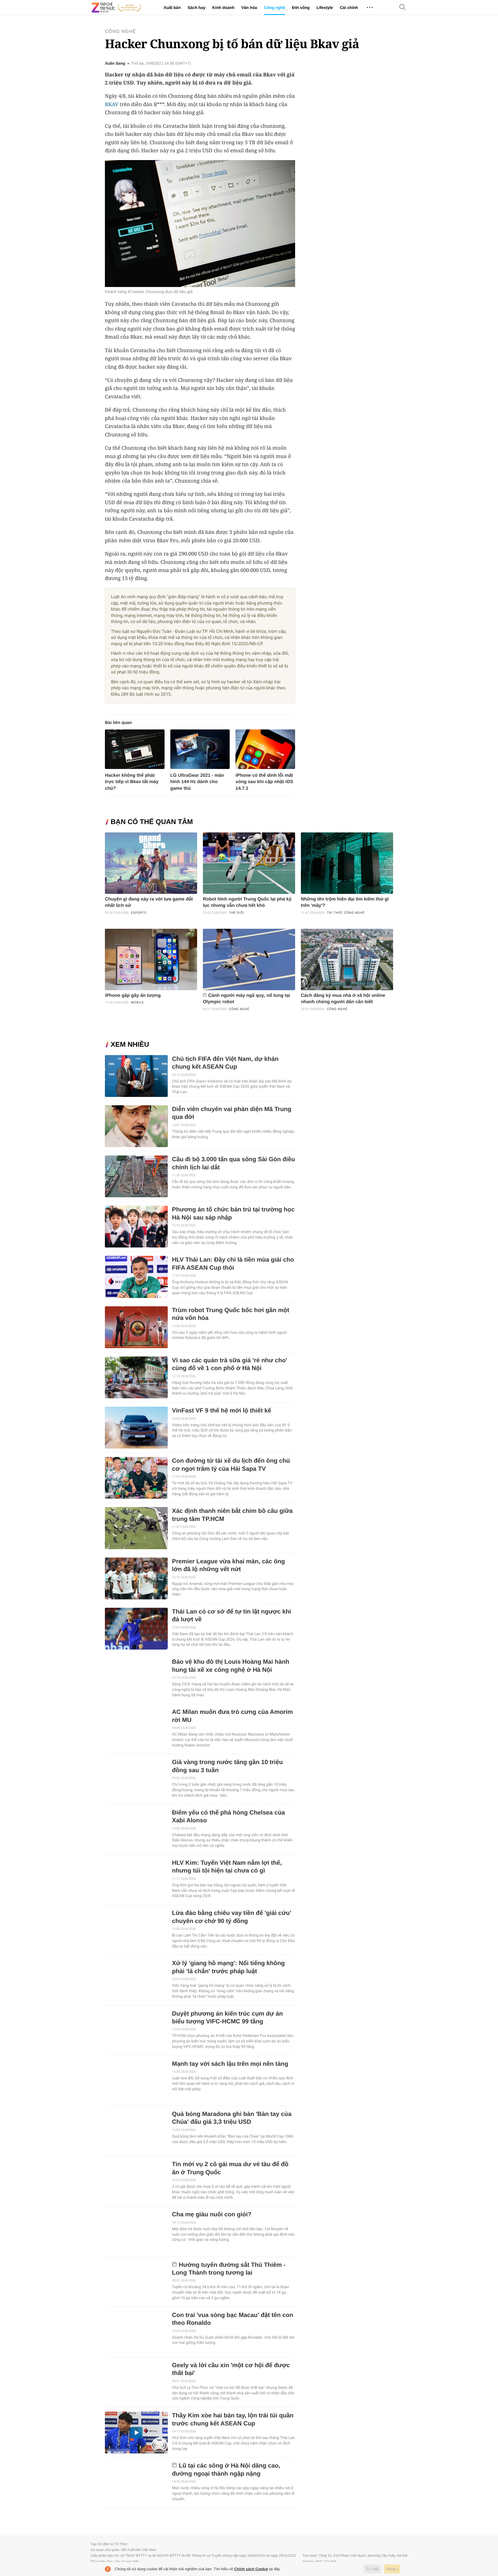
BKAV (112, 104)
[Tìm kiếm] (403, 8)
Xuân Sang (115, 63)
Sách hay (196, 7)
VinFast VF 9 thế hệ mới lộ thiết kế (222, 1411)
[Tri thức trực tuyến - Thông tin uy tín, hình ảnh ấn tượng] (116, 7)
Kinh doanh (223, 7)
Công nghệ (275, 7)
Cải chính (349, 7)
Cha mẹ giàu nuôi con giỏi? (212, 2214)
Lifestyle (325, 7)
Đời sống (301, 7)
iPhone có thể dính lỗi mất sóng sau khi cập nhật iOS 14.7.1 (264, 782)
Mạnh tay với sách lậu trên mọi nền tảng (230, 2064)
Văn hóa (249, 7)
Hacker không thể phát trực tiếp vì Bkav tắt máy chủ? (132, 782)
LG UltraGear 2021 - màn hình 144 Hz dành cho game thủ (197, 782)
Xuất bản (172, 7)
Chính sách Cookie (251, 2569)
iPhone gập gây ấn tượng (133, 996)
